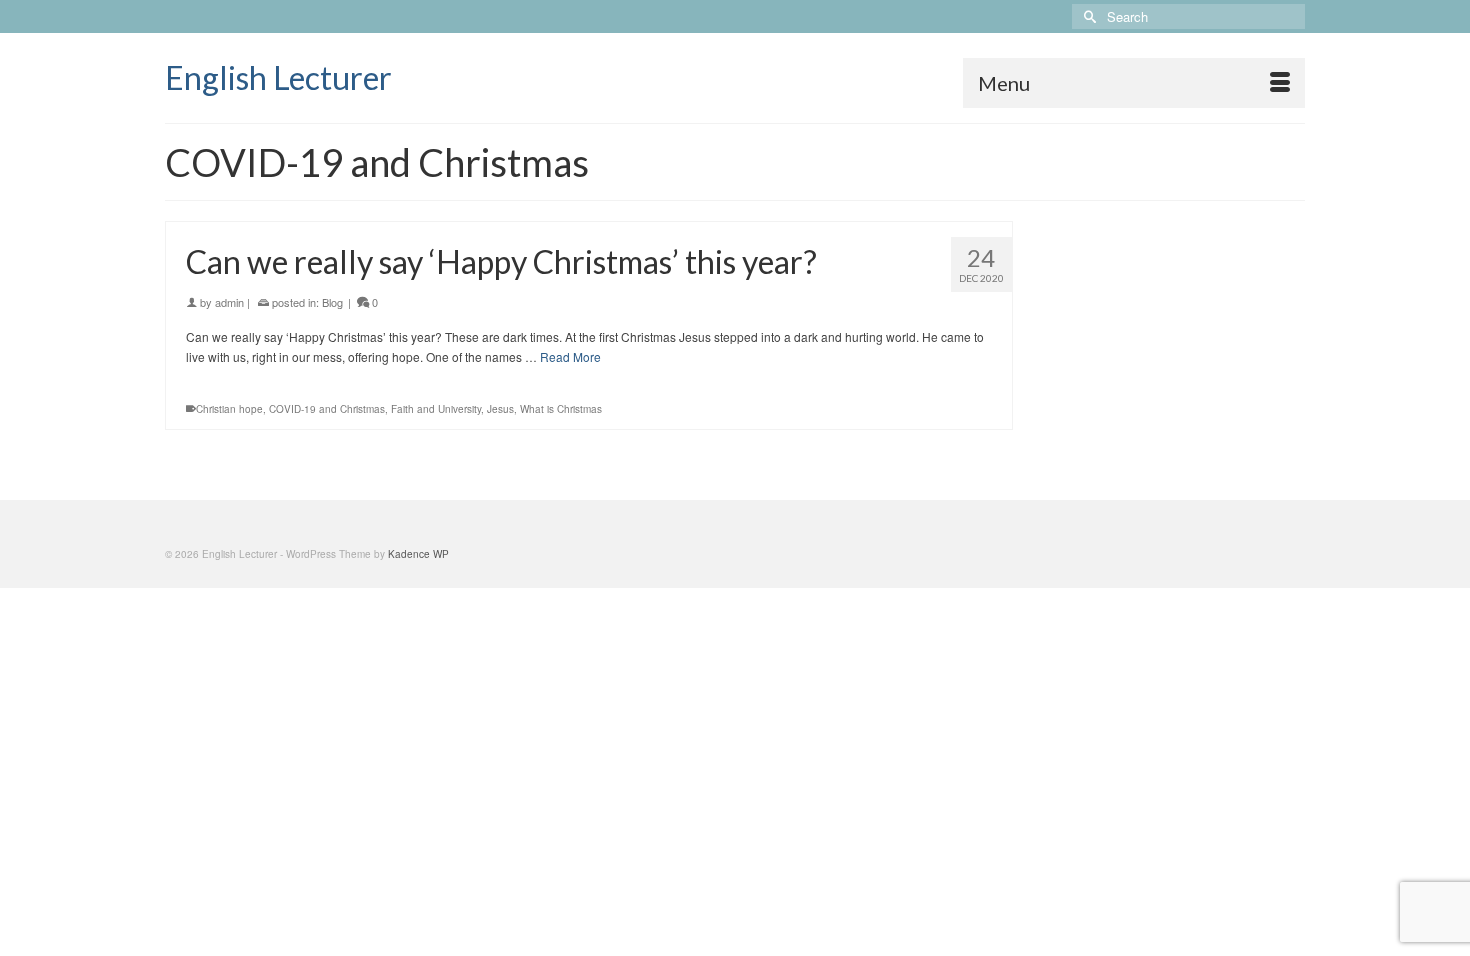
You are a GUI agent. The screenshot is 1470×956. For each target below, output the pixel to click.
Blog (332, 302)
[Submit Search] (1087, 16)
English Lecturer (278, 77)
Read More (570, 356)
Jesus (500, 409)
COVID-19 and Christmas (327, 409)
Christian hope (229, 409)
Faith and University (436, 409)
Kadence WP (418, 554)
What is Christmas (561, 409)
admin (229, 302)
